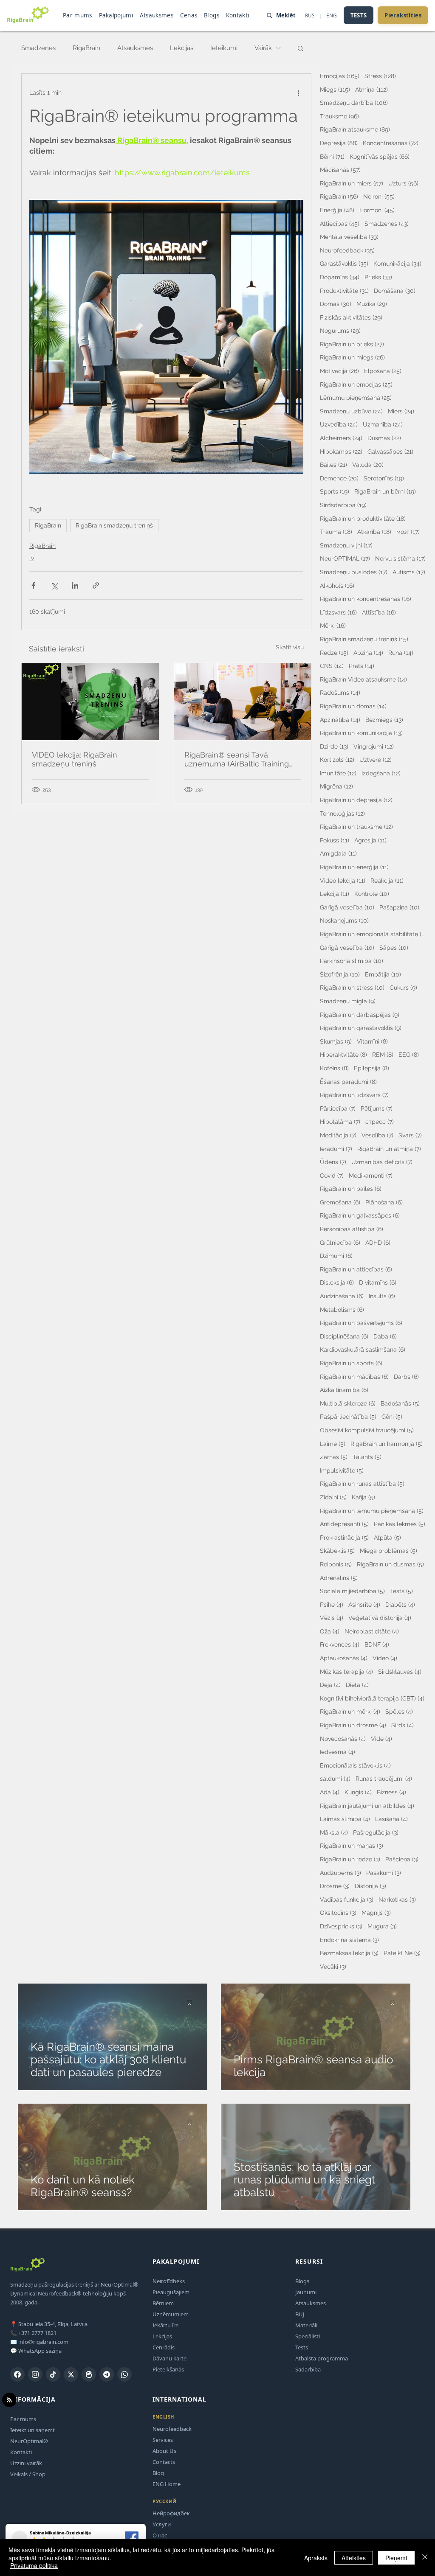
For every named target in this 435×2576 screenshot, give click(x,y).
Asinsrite (364, 1604)
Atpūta (387, 1537)
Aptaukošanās (344, 1658)
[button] (301, 48)
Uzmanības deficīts (382, 1162)
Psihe (332, 1604)
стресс (380, 1121)
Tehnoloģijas (342, 813)
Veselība (377, 1135)
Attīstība (379, 612)
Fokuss (335, 840)
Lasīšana (391, 1819)
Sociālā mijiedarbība (352, 1591)
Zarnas (334, 1457)
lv (32, 558)
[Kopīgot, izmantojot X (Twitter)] (54, 585)
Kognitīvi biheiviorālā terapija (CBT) (372, 1698)
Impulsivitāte (342, 1470)
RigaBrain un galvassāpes (360, 1215)
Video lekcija (343, 880)
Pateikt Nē (402, 1953)
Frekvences (340, 1644)
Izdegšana (381, 773)
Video (385, 1658)
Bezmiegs (384, 720)
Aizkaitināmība (344, 1390)
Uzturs (403, 183)
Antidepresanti (344, 1524)
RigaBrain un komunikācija (361, 733)
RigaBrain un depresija (356, 800)
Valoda (368, 464)
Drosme (335, 1886)
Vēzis (332, 1618)
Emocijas (340, 76)
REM (383, 1054)
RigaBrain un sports (351, 1363)
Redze (334, 652)
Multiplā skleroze (348, 1403)
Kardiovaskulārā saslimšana (363, 1349)
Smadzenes (38, 48)
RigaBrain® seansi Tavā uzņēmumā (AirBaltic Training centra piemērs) (237, 759)
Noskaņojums (344, 920)
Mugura (382, 1926)
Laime (333, 1444)
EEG (409, 1054)
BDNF (377, 1644)
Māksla (334, 1832)
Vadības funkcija (347, 1899)
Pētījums (377, 1108)
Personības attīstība (352, 1229)
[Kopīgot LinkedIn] (75, 585)
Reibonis (336, 1564)
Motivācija (339, 371)
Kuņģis (358, 1792)
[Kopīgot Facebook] (33, 585)
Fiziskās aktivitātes (351, 317)
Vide (381, 1738)
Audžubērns (340, 1873)
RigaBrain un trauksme (356, 826)
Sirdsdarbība (343, 505)
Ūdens (333, 1162)
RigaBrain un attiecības (356, 1269)
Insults (382, 1296)
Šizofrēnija (340, 974)
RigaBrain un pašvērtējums (361, 1323)
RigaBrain (86, 48)
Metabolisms (342, 1309)
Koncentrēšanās (391, 143)
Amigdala (338, 853)
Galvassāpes (390, 451)
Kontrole (372, 894)
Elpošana (383, 371)
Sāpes (394, 947)
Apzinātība (340, 720)
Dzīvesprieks (341, 1926)
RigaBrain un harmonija (387, 1444)
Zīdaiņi (333, 1497)
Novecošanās (343, 1738)
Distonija (370, 1886)
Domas (336, 304)
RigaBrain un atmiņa (389, 1149)
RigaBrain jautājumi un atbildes (367, 1806)
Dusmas (384, 438)
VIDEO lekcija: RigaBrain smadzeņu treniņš (75, 759)
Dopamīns (340, 277)
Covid (332, 1175)
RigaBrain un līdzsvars (354, 1095)
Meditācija (338, 1135)
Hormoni (377, 210)
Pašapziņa (399, 907)
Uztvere (376, 759)
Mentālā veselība (349, 237)
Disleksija (337, 1282)
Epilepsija (371, 1068)
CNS (332, 666)
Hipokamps (341, 451)
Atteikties (354, 2558)
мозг (408, 532)
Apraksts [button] (316, 2558)
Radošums (340, 692)
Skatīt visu (290, 647)
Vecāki (333, 1966)
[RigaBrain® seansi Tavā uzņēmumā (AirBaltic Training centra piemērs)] (243, 702)
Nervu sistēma (400, 558)
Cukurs (403, 987)
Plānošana (384, 1202)
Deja (330, 1685)
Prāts (362, 666)
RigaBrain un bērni (385, 491)
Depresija (339, 143)
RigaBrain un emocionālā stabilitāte (373, 934)
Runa (401, 652)
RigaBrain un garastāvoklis (361, 1028)
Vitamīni (372, 1041)
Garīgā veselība (347, 907)
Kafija (363, 1497)
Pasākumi (384, 1873)
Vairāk (263, 48)
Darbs (406, 1376)
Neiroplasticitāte (372, 1631)
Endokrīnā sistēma (349, 1940)
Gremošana (340, 1202)
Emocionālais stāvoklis (355, 1765)
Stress (380, 76)
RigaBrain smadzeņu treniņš (114, 525)
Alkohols (337, 585)
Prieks (378, 277)
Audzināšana (342, 1296)
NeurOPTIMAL (345, 558)
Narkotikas (397, 1899)
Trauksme (339, 116)
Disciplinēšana (344, 1336)
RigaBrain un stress (352, 987)
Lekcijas (182, 48)
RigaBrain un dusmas (390, 1564)
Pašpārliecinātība (348, 1416)
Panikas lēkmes (400, 1524)
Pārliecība (338, 1108)
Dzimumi (336, 1256)
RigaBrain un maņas (352, 1845)
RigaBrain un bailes (351, 1188)
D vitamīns (378, 1282)
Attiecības (340, 223)
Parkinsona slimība (352, 961)
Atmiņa (371, 89)
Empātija (383, 974)
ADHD (378, 1242)
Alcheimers (341, 438)
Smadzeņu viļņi (346, 545)
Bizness (391, 1792)
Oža (330, 1631)
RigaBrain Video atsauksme (363, 679)
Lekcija (335, 894)
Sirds (403, 1725)
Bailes (333, 464)
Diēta (357, 1685)
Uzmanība (383, 424)
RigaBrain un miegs (352, 357)
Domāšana (395, 290)
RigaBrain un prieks (352, 344)
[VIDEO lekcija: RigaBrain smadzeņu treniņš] (90, 702)
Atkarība (374, 532)
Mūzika (372, 304)
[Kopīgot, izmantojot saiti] (96, 585)
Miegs (335, 89)
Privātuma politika (34, 2565)
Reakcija (387, 880)
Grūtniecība (340, 1242)
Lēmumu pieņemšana (356, 397)
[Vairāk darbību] (298, 93)
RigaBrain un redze (350, 1859)
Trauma (336, 532)
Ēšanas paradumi (348, 1082)
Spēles (399, 1711)
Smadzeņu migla (348, 1001)
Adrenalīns (339, 1578)
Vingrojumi (374, 746)
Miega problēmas (388, 1550)
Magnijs (376, 1912)
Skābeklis (337, 1550)
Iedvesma (338, 1752)
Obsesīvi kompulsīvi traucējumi (367, 1430)
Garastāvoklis (344, 263)
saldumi (335, 1778)
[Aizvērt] (425, 2558)
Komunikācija (397, 263)
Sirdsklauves (400, 1671)
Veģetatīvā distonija (380, 1618)
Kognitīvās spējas (380, 156)
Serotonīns (384, 478)
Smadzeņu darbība (354, 102)
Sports (335, 491)
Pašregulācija (376, 1832)
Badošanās (400, 1403)
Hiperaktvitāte (343, 1054)
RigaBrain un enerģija (354, 867)
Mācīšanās (340, 170)
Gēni (392, 1416)
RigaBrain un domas (353, 706)
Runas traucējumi (384, 1778)
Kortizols (337, 759)
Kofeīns (334, 1068)
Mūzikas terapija (346, 1671)
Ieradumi (336, 1149)
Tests (401, 1591)
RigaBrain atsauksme (355, 129)
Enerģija (337, 210)
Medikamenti (371, 1175)
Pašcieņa (402, 1859)
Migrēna (336, 786)
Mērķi (333, 625)
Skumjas (336, 1041)
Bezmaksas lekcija (349, 1953)
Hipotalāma (340, 1121)
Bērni (332, 156)
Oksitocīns (338, 1912)
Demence (339, 478)
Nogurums (340, 330)
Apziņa (368, 652)
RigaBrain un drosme (353, 1725)
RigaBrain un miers (352, 183)
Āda (330, 1792)
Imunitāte (338, 773)
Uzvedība (339, 424)
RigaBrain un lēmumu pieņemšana (372, 1511)
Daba (385, 1336)
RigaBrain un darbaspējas (360, 1014)
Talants (367, 1457)
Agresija (370, 840)
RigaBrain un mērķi (350, 1711)
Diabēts (400, 1604)
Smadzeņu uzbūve (351, 411)
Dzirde (334, 746)
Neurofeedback (347, 250)
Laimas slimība (345, 1819)
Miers (401, 411)
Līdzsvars (338, 612)
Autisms (409, 572)
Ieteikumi (224, 48)
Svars (410, 1135)
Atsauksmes (135, 48)
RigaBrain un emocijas (356, 384)
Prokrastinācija (344, 1537)
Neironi (379, 196)
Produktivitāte (344, 290)
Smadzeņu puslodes (354, 572)
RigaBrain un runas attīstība (362, 1483)
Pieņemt (396, 2558)
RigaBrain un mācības (354, 1376)
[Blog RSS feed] (9, 2400)
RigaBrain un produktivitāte (363, 518)
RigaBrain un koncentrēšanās (366, 599)
